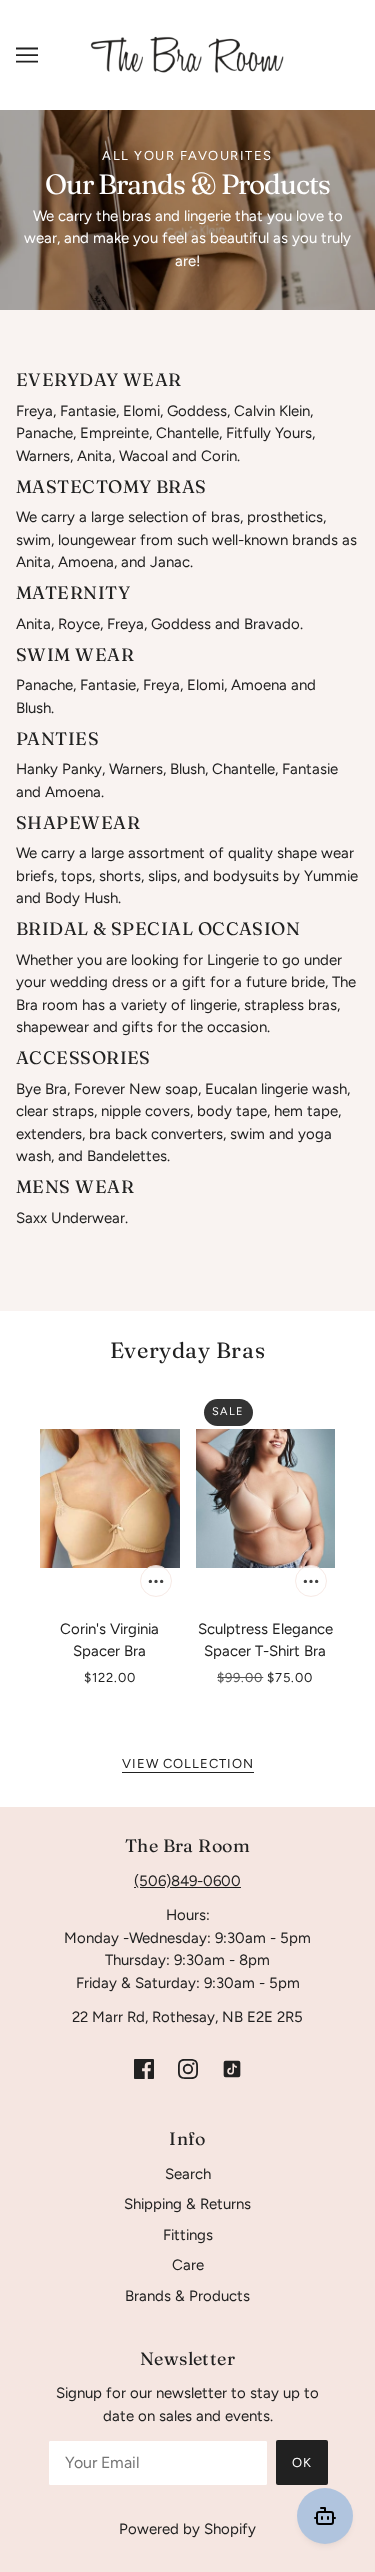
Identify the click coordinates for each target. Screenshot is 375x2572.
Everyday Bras (187, 1350)
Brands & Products (187, 2296)
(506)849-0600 (187, 1881)
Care (188, 2265)
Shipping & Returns (187, 2204)
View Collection (188, 1764)
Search (188, 2174)
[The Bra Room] (188, 54)
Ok (302, 2462)
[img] (144, 2068)
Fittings (188, 2235)
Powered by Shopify (187, 2529)
